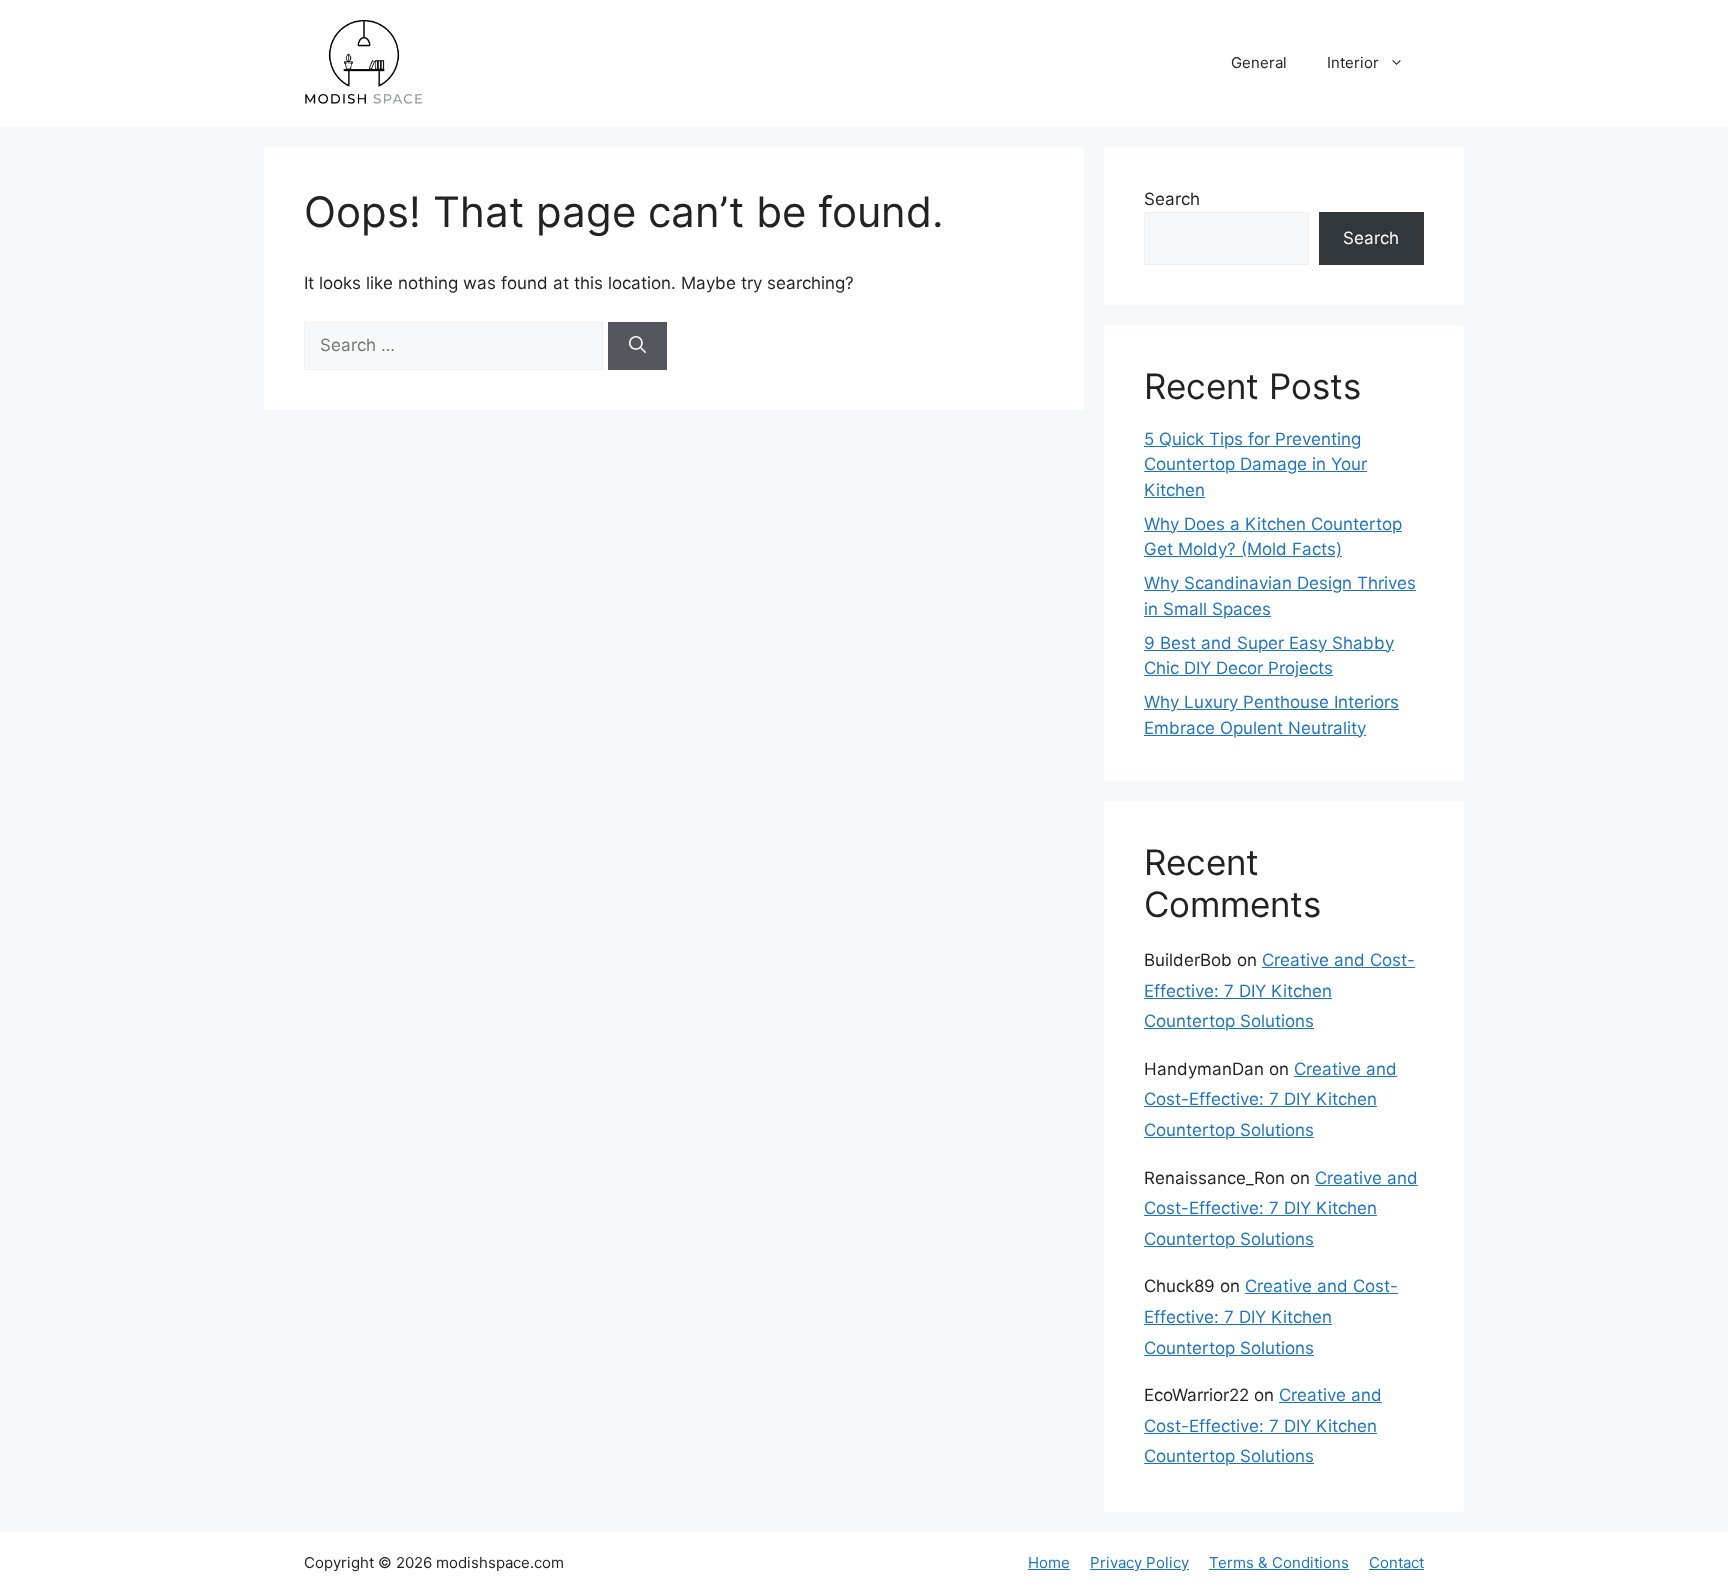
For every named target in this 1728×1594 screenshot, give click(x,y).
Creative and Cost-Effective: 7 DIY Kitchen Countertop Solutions (1279, 990)
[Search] (637, 346)
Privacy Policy (1139, 1562)
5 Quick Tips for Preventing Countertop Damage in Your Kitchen (1255, 464)
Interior (1353, 62)
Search (1172, 199)
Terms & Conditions (1279, 1562)
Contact (1396, 1562)
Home (1049, 1562)
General (1259, 62)
